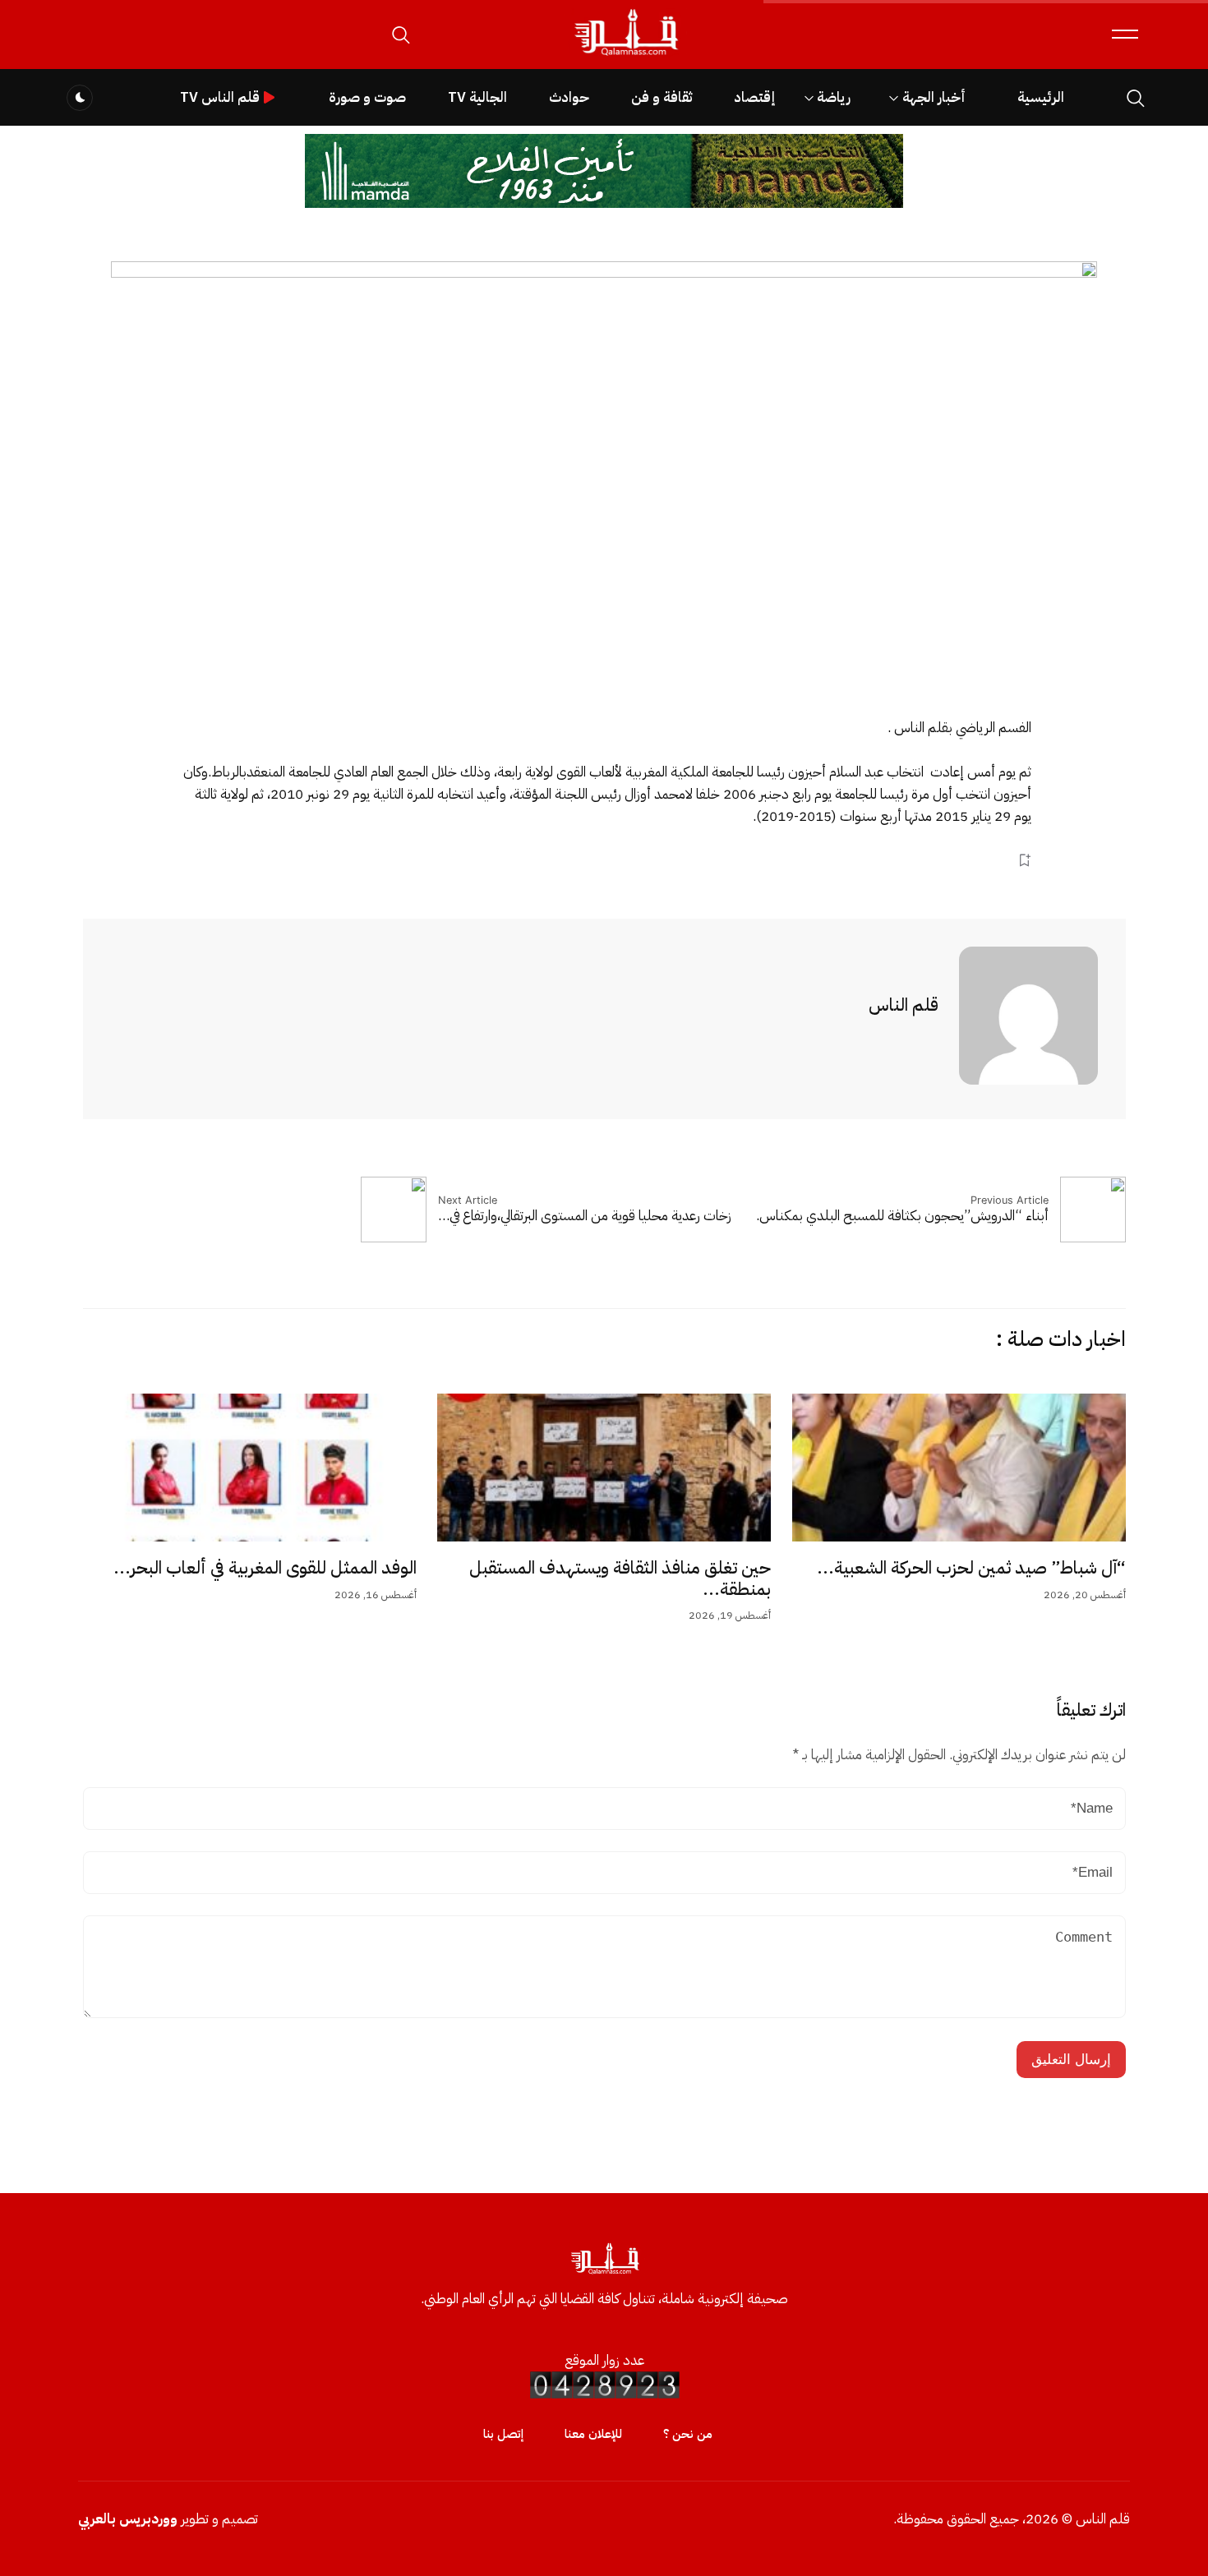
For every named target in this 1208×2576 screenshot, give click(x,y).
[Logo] (625, 56)
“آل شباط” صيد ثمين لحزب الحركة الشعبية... (971, 1568)
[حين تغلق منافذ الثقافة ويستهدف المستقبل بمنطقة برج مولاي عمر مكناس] (604, 1468)
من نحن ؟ (688, 2434)
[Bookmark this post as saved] (1024, 860)
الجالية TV (477, 97)
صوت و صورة (367, 97)
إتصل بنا (503, 2434)
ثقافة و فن (662, 97)
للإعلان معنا (593, 2434)
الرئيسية (1041, 97)
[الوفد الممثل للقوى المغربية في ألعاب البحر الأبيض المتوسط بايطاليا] (250, 1468)
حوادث (569, 97)
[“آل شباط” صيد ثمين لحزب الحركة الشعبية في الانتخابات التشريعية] (959, 1468)
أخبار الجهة (934, 97)
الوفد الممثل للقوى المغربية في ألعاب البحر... (265, 1568)
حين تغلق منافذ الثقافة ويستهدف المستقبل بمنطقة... (620, 1578)
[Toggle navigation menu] (1125, 34)
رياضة (834, 97)
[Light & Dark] (80, 98)
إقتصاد (754, 97)
